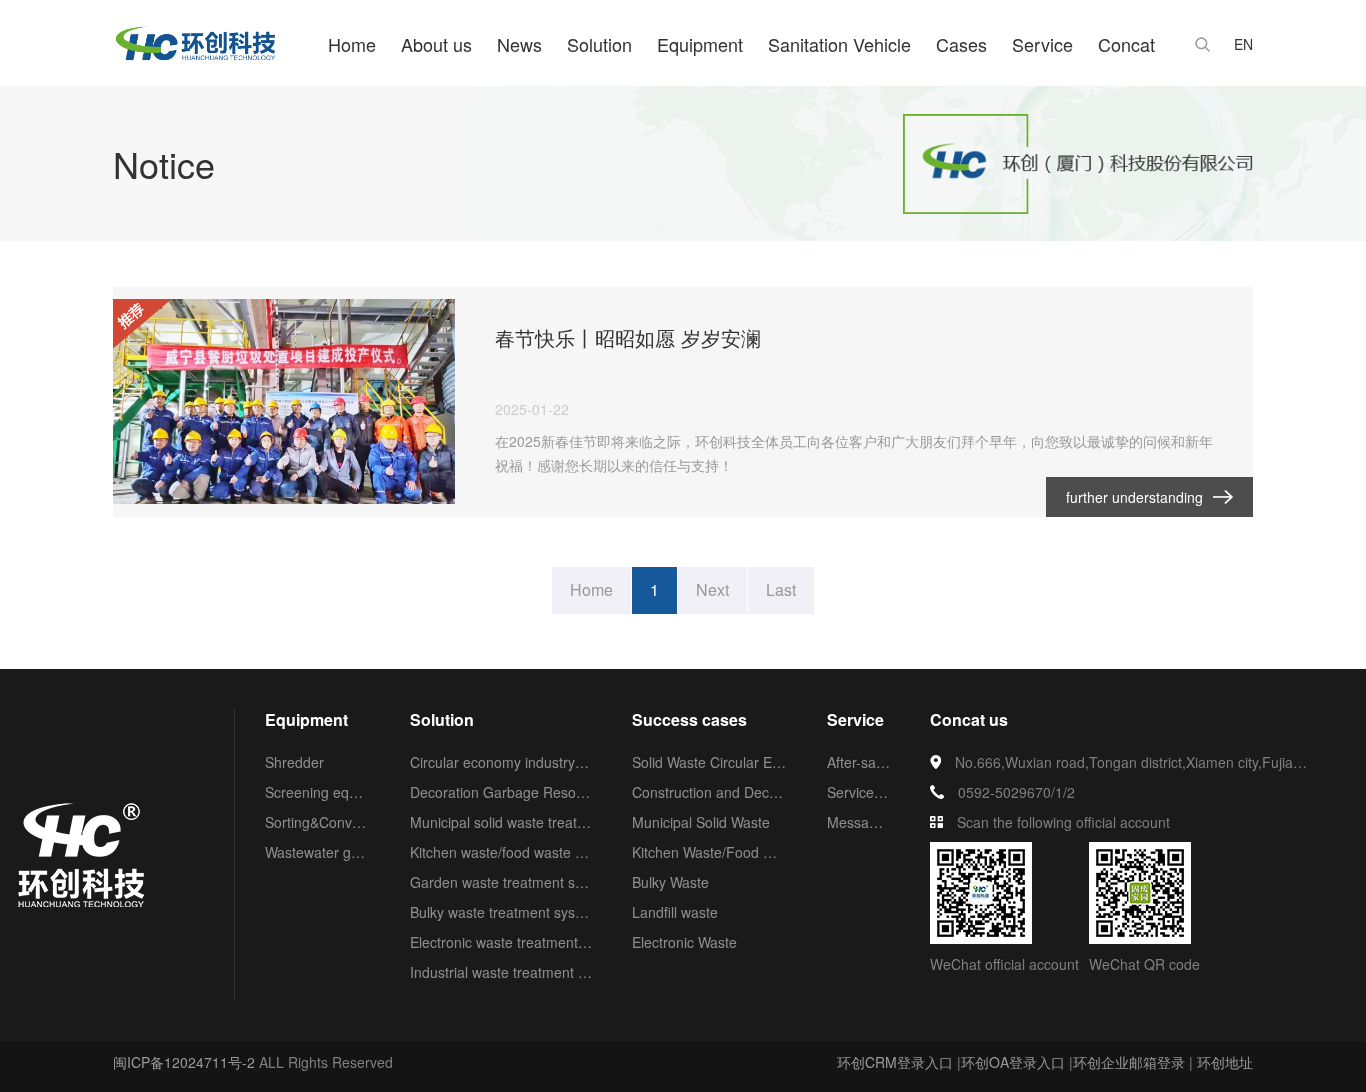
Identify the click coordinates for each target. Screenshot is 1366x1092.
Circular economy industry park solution (501, 762)
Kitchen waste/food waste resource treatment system (501, 852)
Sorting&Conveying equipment (317, 822)
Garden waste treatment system (501, 882)
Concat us (969, 720)
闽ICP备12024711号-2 (184, 1062)
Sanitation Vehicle (839, 44)
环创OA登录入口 (1013, 1062)
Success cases (689, 720)
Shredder (294, 762)
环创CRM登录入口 (895, 1062)
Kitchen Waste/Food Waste (709, 852)
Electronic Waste (684, 942)
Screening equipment (317, 792)
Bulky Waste (670, 882)
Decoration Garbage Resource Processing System (501, 792)
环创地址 (1225, 1062)
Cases (961, 44)
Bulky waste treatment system (501, 912)
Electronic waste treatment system (501, 942)
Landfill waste (675, 912)
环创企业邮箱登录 (1129, 1062)
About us (436, 44)
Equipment (700, 44)
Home (352, 44)
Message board (858, 822)
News (519, 44)
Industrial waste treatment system (501, 972)
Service (1042, 44)
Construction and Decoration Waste (709, 792)
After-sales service (858, 762)
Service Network (858, 792)
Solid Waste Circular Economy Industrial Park (709, 762)
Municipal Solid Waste (701, 822)
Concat (1126, 44)
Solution (599, 44)
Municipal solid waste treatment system (501, 822)
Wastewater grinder (317, 852)
